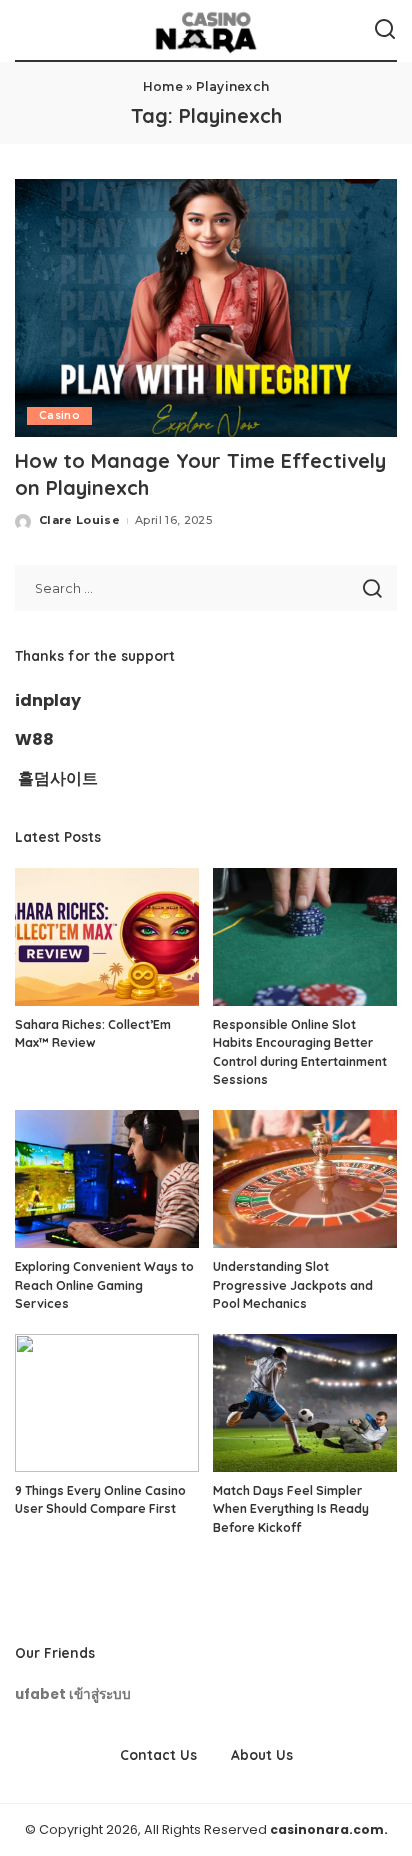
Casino (59, 415)
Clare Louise (79, 520)
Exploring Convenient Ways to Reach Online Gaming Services (104, 1285)
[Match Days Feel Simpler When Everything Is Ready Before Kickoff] (305, 1403)
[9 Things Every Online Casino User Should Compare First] (107, 1403)
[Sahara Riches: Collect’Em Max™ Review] (107, 937)
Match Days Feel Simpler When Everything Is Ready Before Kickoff (291, 1509)
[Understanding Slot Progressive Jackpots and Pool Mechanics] (305, 1179)
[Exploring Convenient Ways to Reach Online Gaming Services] (107, 1179)
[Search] (385, 30)
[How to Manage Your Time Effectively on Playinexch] (206, 308)
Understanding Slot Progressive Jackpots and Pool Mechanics (293, 1285)
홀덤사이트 (58, 778)
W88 (34, 739)
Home (163, 86)
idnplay (48, 700)
